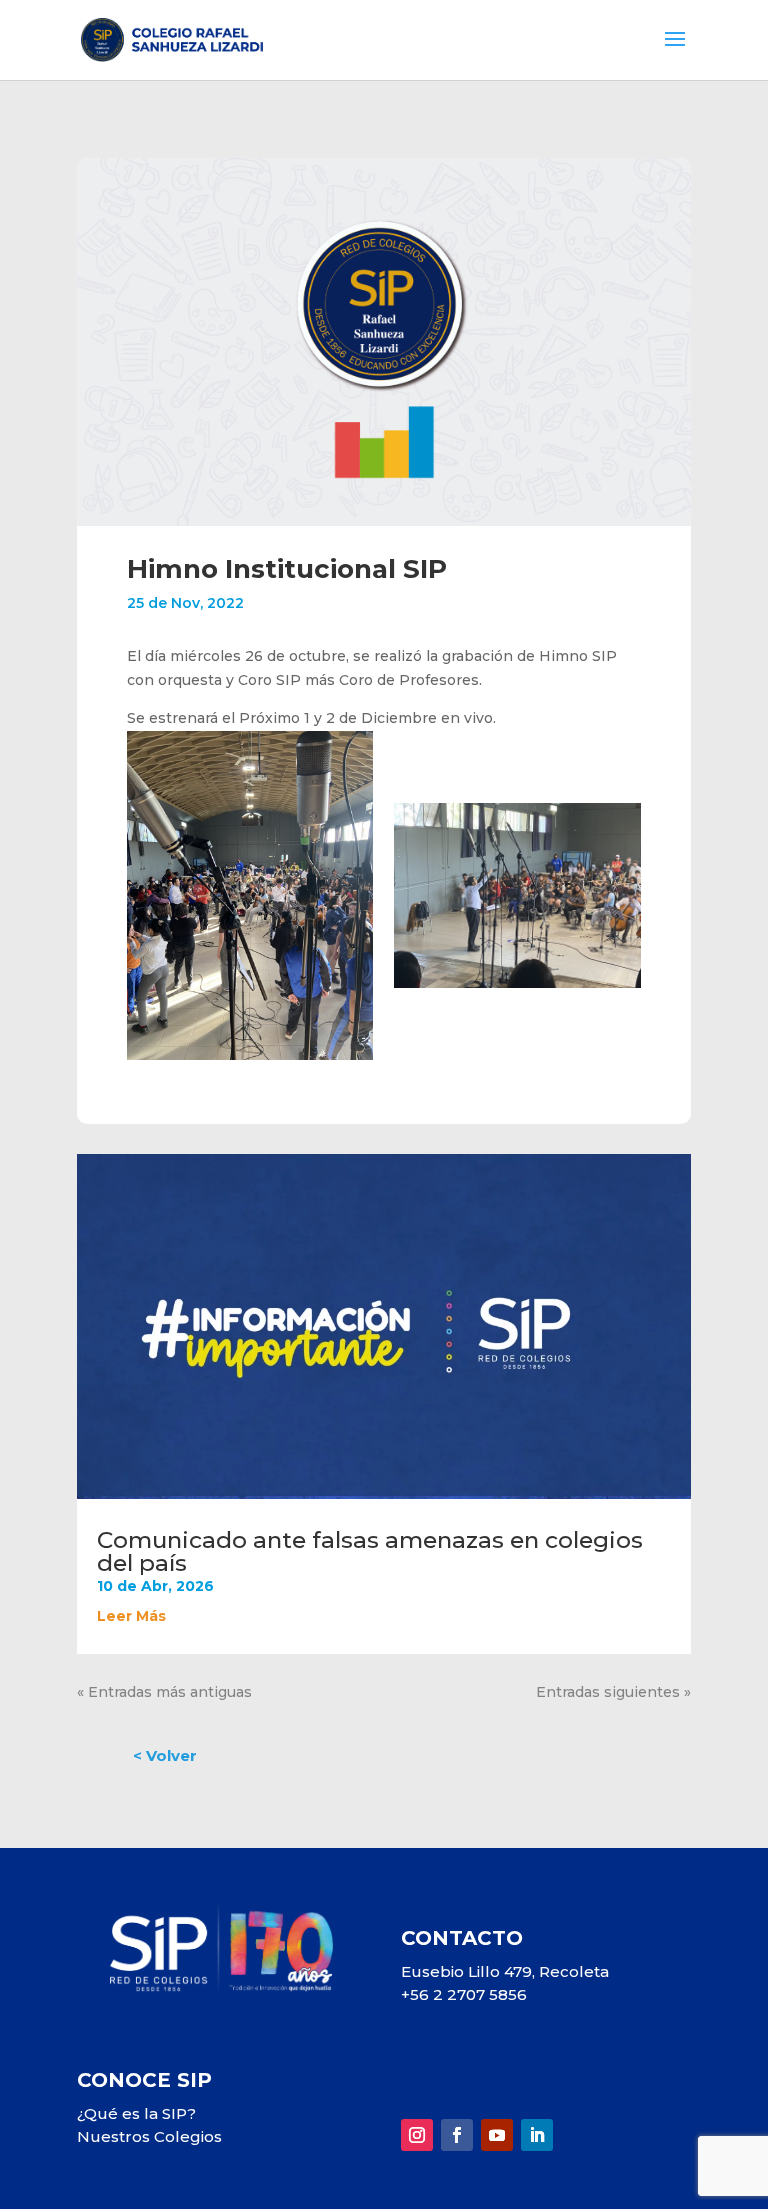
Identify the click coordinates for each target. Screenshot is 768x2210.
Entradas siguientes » (613, 1692)
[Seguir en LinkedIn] (537, 2135)
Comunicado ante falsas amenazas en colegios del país (370, 1551)
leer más (131, 1616)
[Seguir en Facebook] (457, 2135)
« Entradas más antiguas (164, 1692)
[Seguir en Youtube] (497, 2135)
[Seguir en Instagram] (417, 2135)
